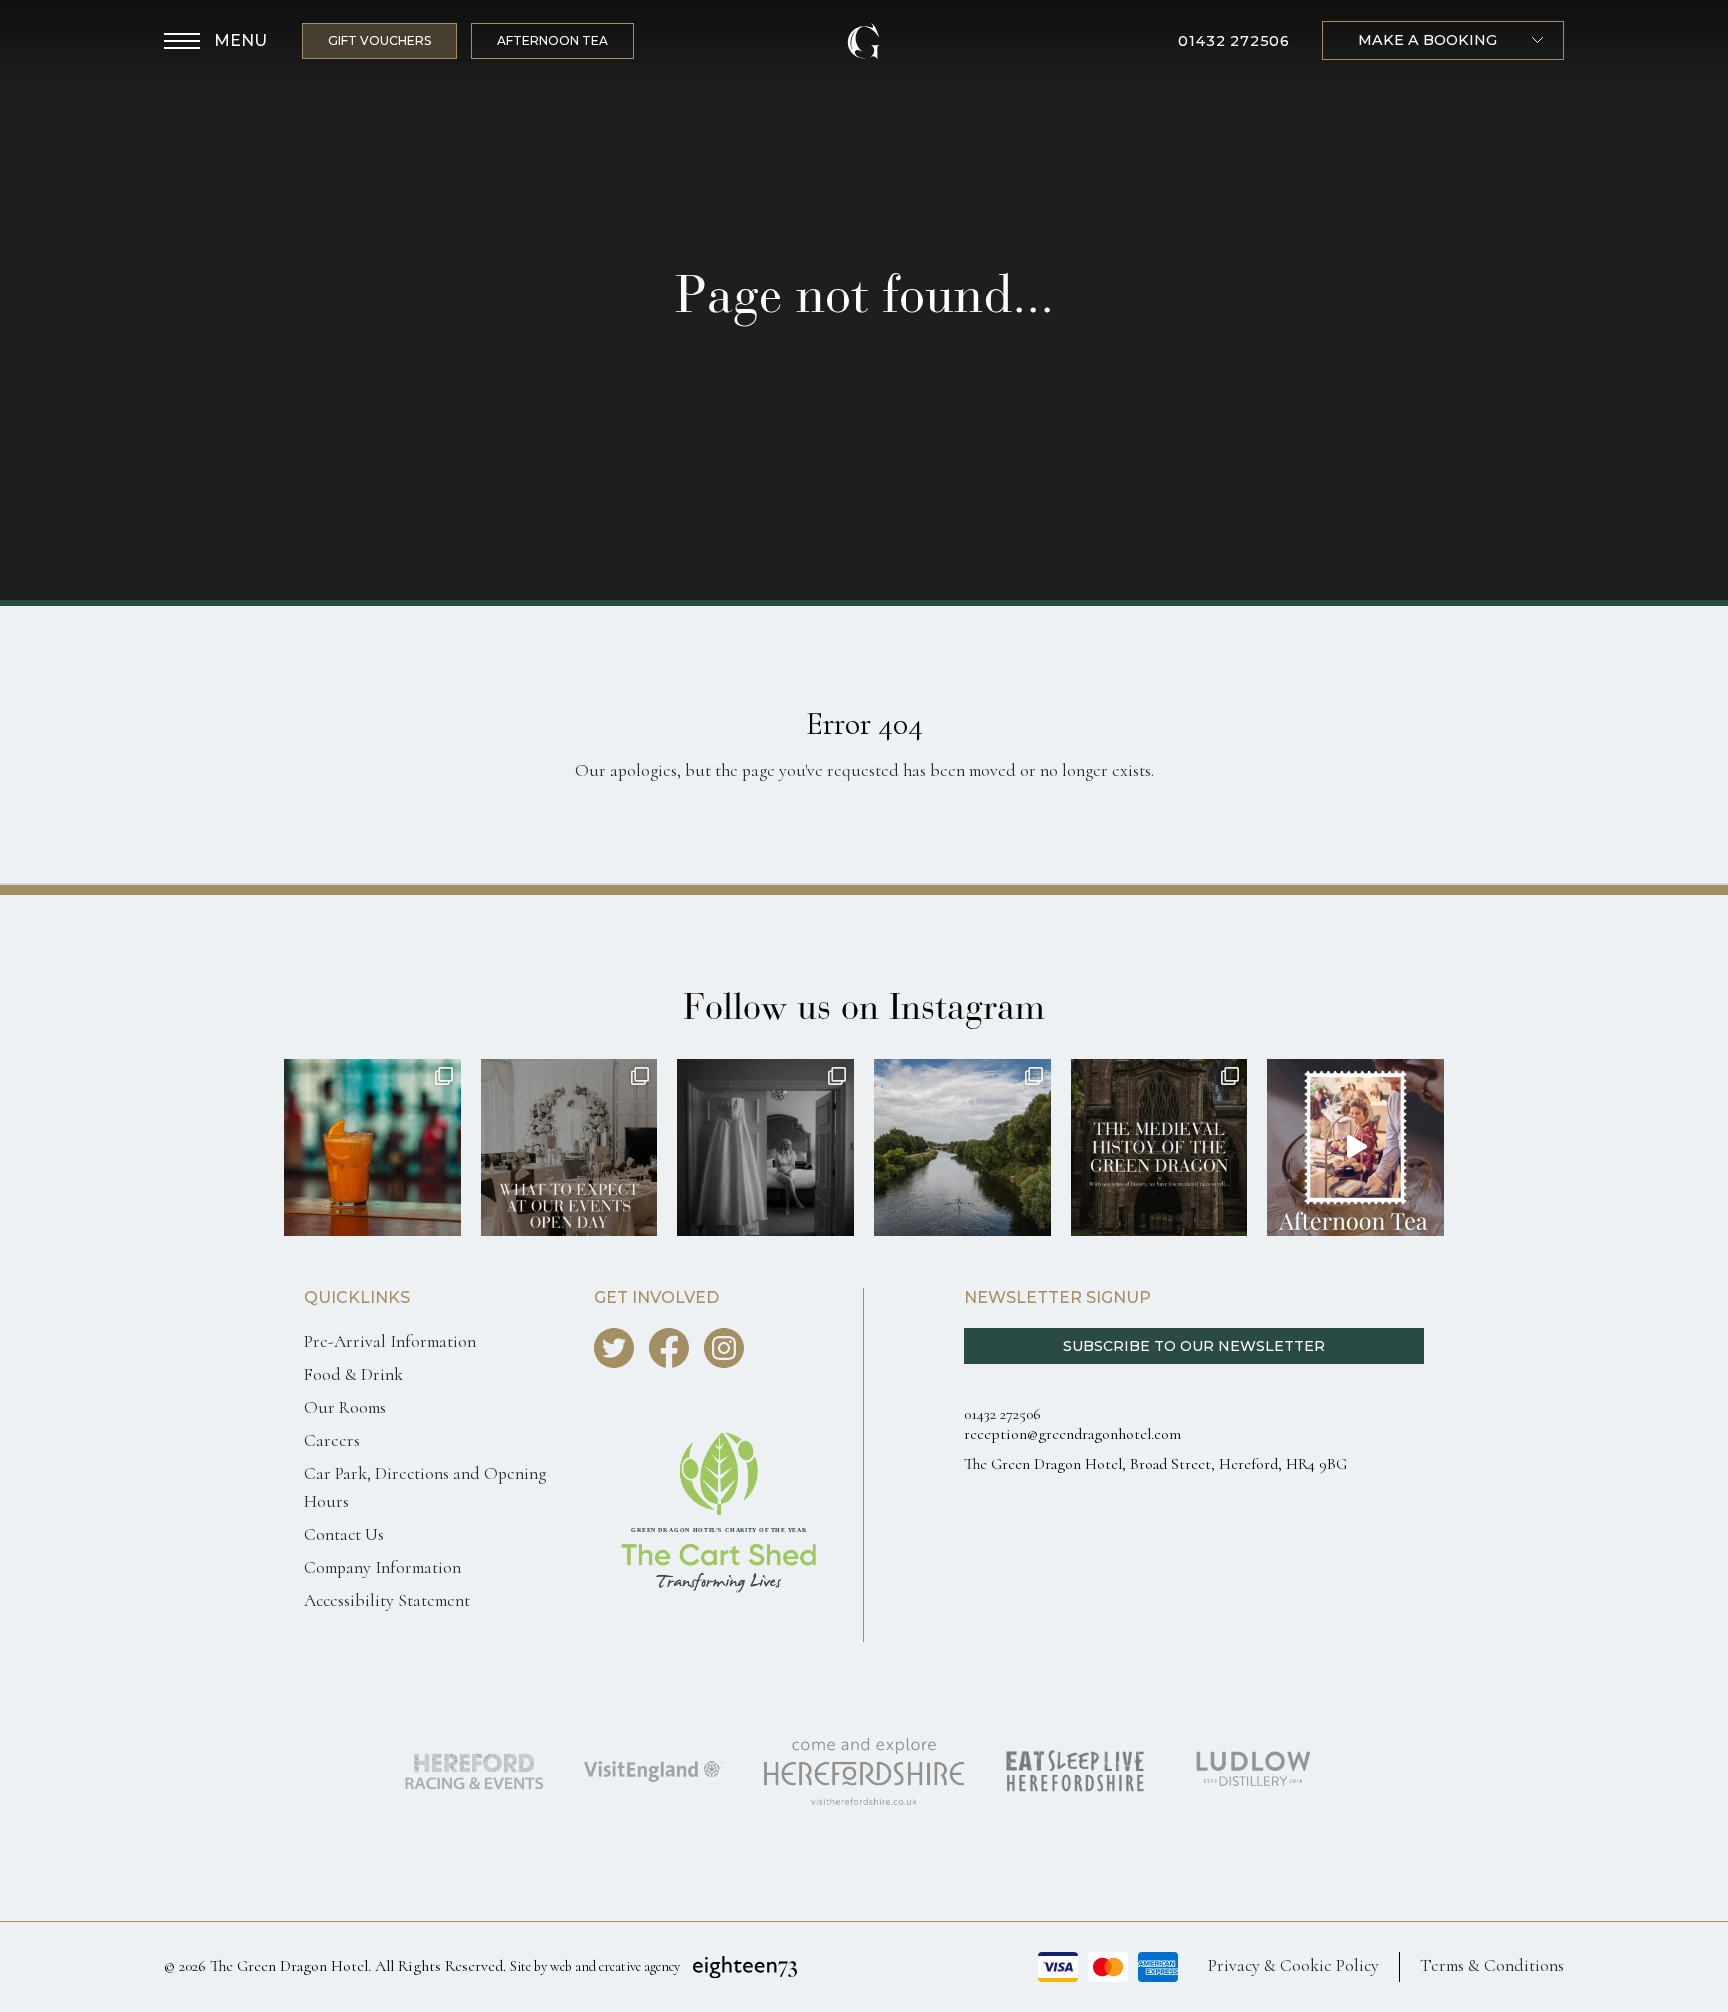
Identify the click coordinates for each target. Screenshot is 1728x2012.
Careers (332, 1440)
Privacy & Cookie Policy (1293, 1965)
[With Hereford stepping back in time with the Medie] (1159, 1147)
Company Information (382, 1567)
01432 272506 (1234, 41)
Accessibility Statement (387, 1600)
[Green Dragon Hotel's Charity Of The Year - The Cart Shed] (719, 1631)
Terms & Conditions (1492, 1965)
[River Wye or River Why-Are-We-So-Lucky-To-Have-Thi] (962, 1147)
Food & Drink (353, 1374)
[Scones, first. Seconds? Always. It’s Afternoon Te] (1355, 1147)
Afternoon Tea (552, 40)
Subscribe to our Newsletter (1194, 1346)
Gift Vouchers (379, 40)
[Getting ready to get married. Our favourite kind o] (765, 1147)
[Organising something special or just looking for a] (569, 1147)
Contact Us (344, 1534)
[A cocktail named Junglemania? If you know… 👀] (372, 1147)
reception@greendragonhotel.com (1072, 1434)
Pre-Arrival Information (390, 1341)
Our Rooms (345, 1407)
